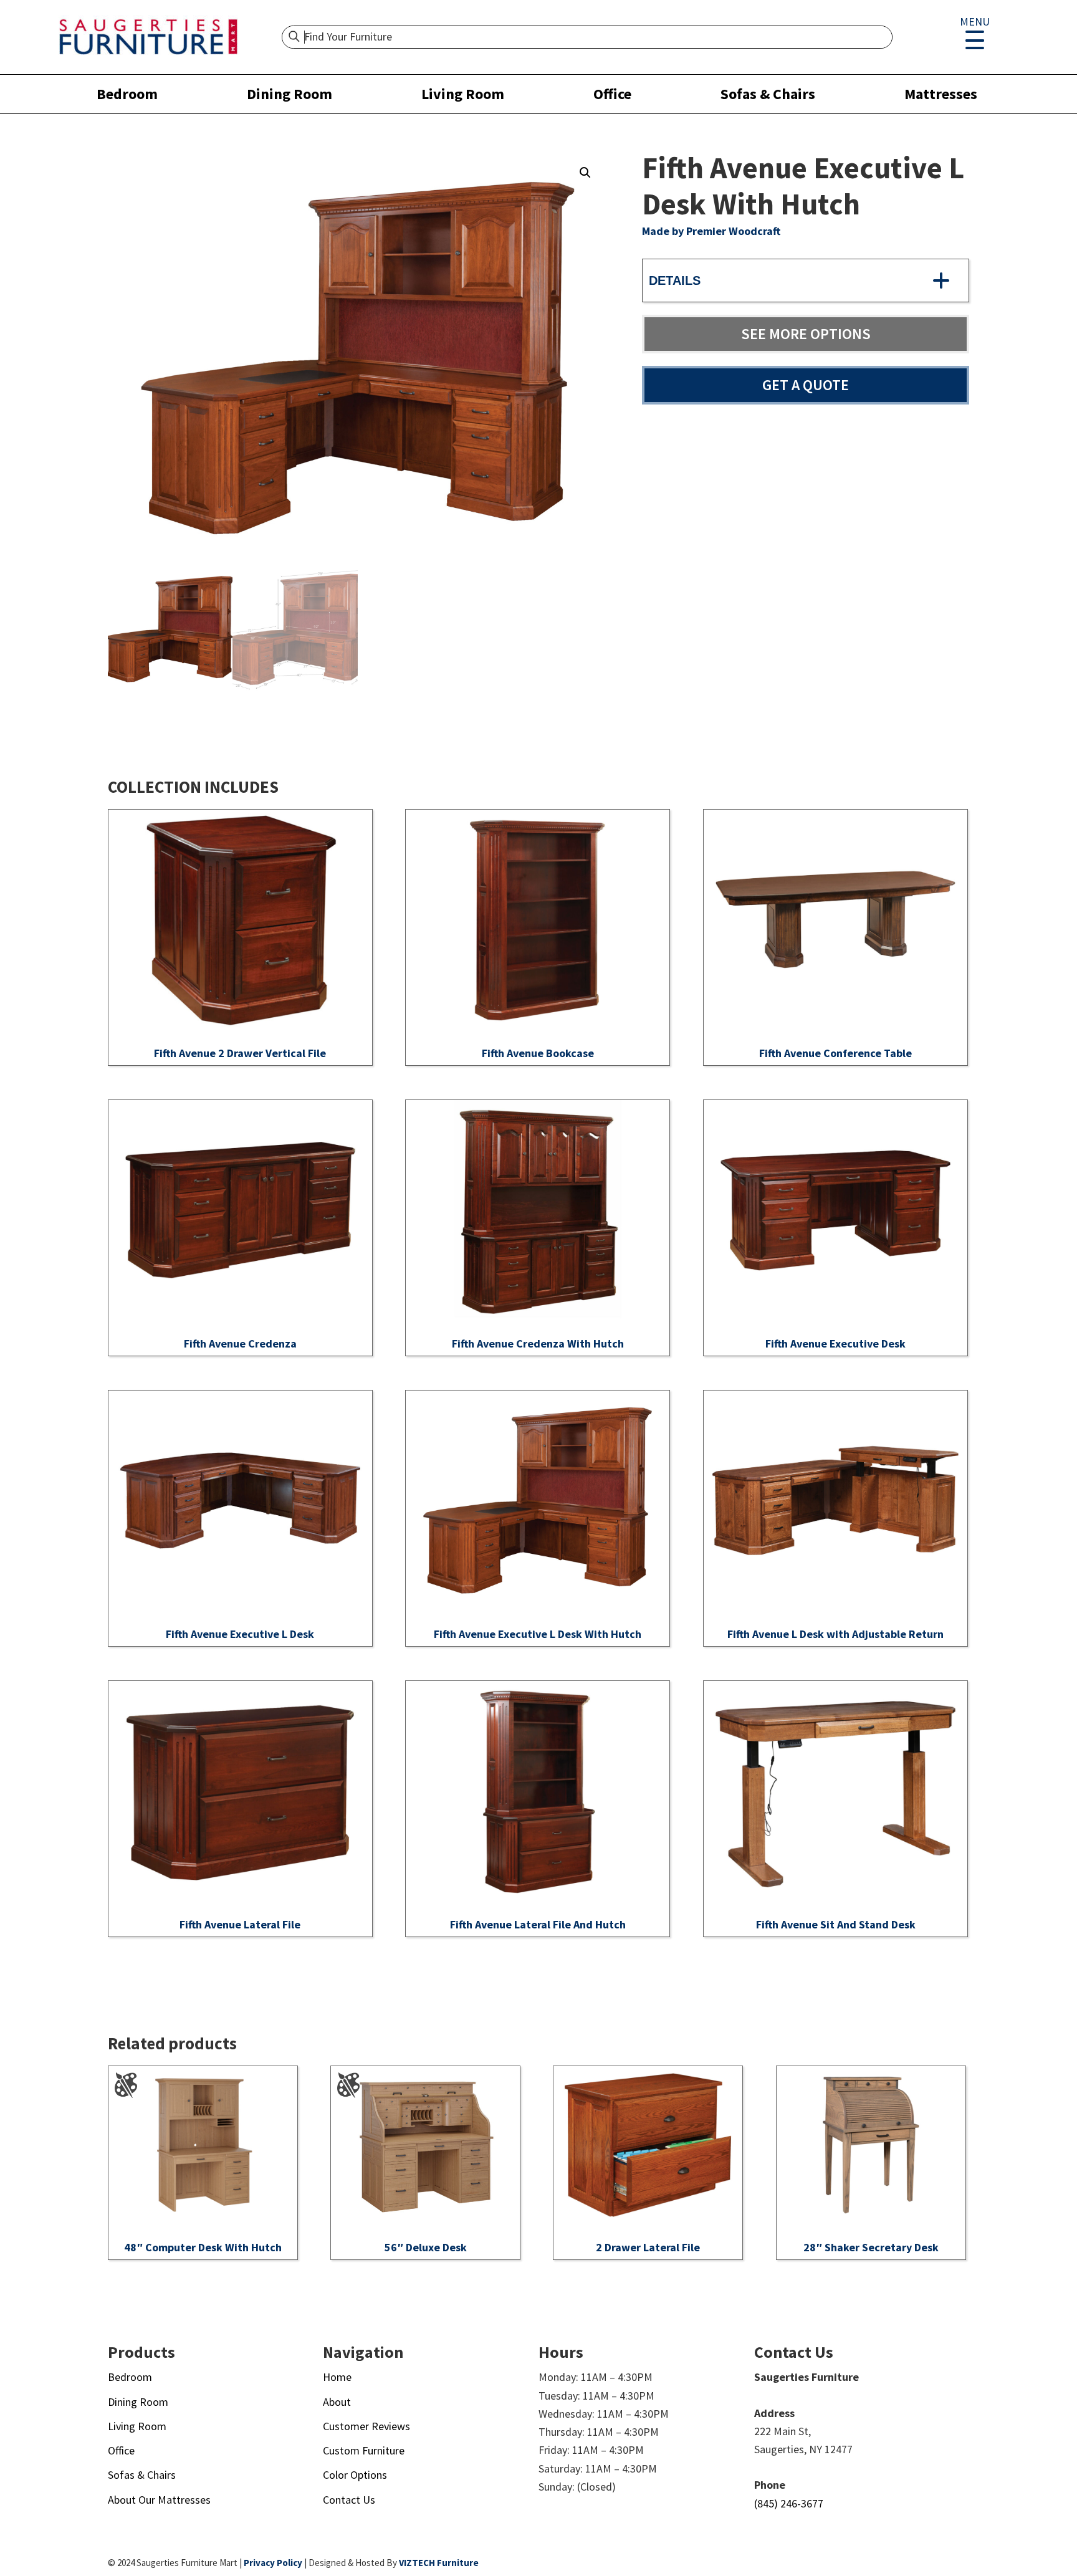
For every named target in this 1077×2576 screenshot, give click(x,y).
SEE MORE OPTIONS (806, 334)
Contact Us (349, 2500)
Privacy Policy (273, 2563)
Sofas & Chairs (768, 94)
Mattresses (941, 94)
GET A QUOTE (806, 385)
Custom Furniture (364, 2450)
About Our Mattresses (159, 2500)
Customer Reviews (366, 2426)
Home (337, 2377)
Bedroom (127, 94)
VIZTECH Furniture (439, 2563)
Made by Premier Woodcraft (711, 231)
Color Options (355, 2475)
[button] (585, 173)
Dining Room (290, 94)
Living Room (463, 94)
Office (612, 94)
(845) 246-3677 (789, 2503)
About (337, 2402)
